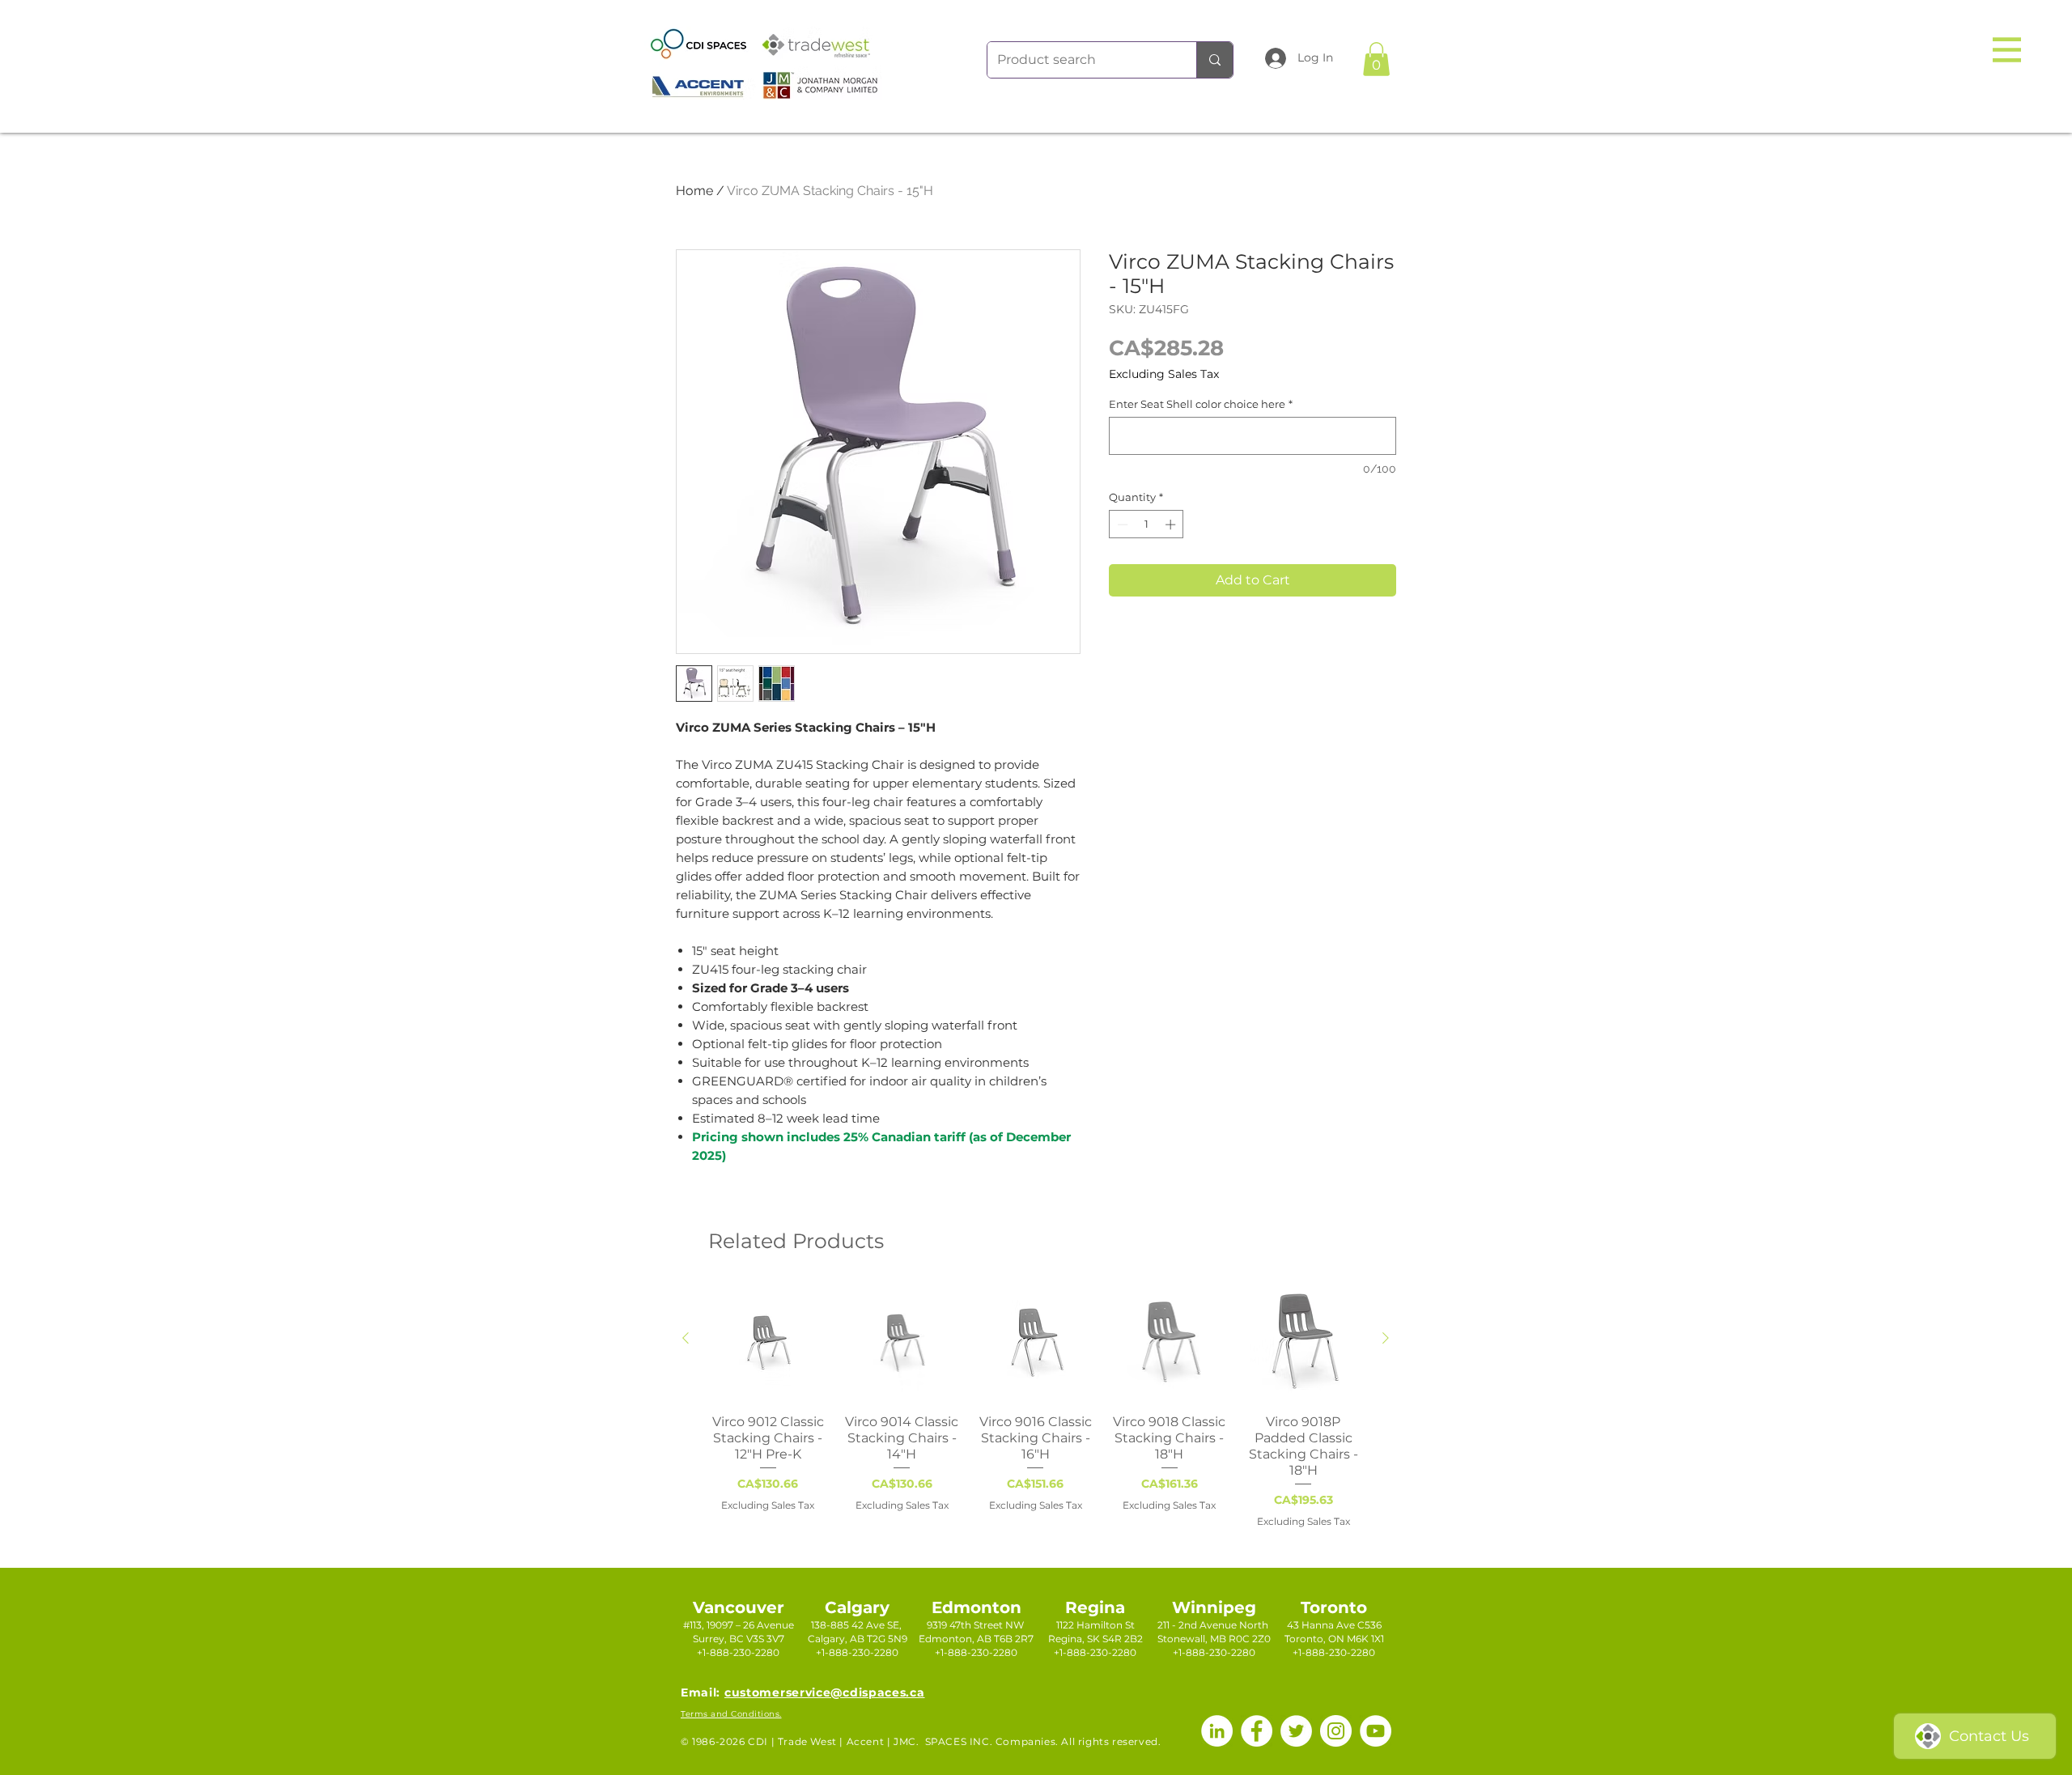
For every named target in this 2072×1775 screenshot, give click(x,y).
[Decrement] (1121, 524)
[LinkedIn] (1217, 1731)
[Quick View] (768, 1342)
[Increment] (1172, 524)
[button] (2007, 50)
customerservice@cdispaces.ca (825, 1692)
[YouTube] (1376, 1731)
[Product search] (1214, 60)
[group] (1036, 1406)
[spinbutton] (1146, 524)
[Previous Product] (686, 1338)
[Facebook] (1257, 1731)
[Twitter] (1296, 1731)
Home (694, 191)
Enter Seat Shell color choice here (1201, 404)
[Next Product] (1386, 1338)
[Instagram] (1336, 1731)
